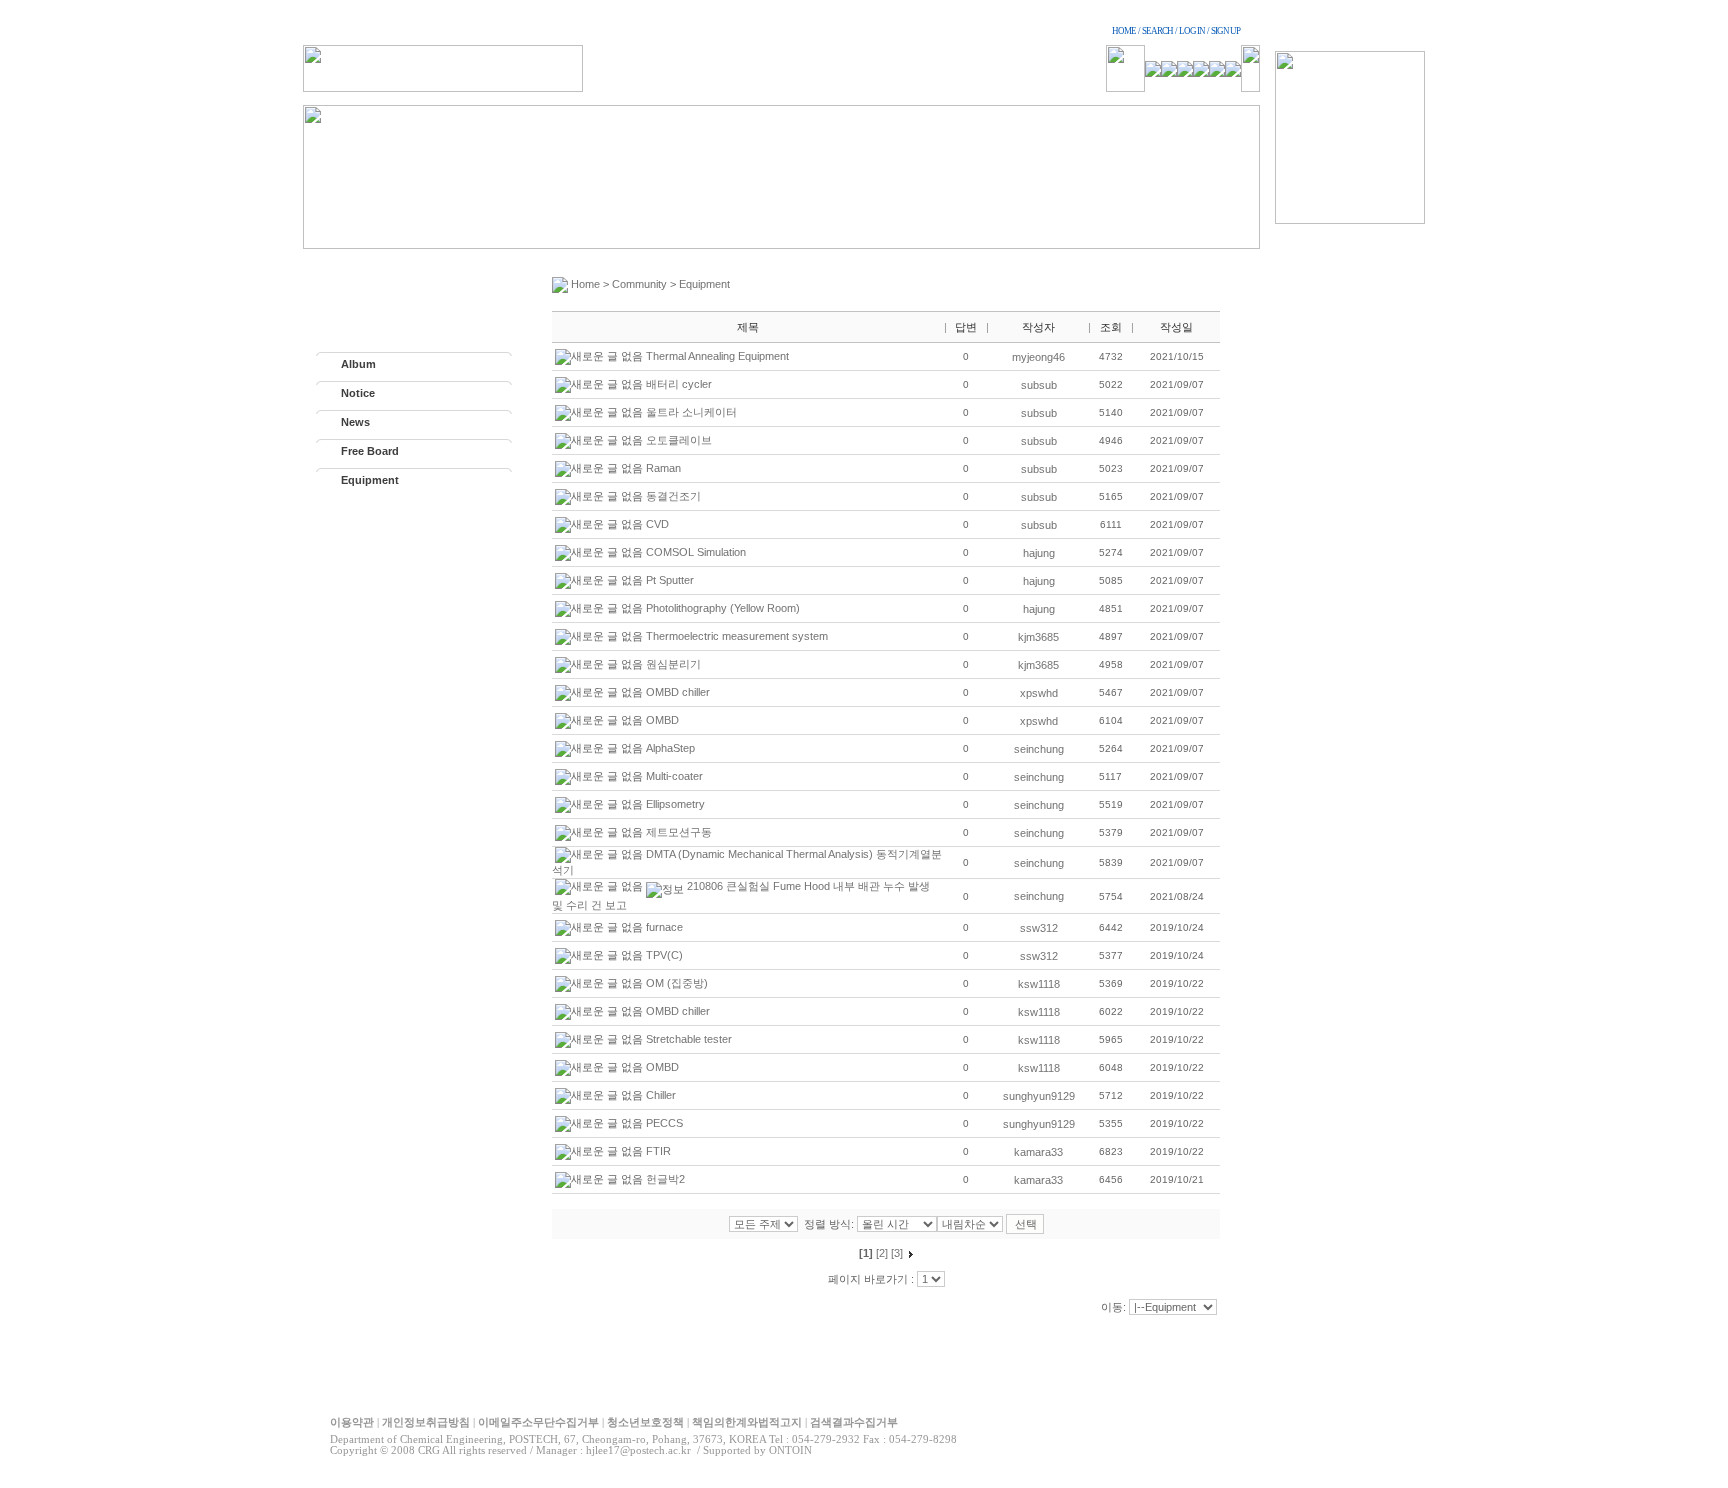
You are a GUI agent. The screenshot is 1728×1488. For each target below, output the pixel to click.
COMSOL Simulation (696, 552)
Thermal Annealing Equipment (717, 356)
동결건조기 (673, 496)
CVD (657, 524)
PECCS (664, 1123)
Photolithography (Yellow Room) (723, 608)
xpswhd (1039, 693)
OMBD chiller (678, 692)
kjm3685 (1038, 637)
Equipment (370, 480)
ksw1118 (1039, 984)
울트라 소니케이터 (691, 412)
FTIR (658, 1151)
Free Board (370, 451)
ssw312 (1039, 928)
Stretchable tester (689, 1039)
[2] (882, 1253)
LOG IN (1192, 31)
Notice (358, 393)
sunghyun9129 (1039, 1096)
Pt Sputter (670, 580)
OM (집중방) (677, 983)
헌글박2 (665, 1179)
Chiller (661, 1095)
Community (639, 284)
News (355, 422)
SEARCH (1157, 31)
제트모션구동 (679, 832)
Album (358, 364)
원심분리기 (673, 664)
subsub (1039, 385)
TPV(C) (664, 955)
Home (585, 284)
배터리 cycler (679, 384)
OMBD (662, 720)
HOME (1124, 31)
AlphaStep (670, 748)
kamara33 (1038, 1152)
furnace (664, 927)
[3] (897, 1253)
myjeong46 (1038, 357)
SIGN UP (1225, 31)
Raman (663, 468)
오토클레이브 (679, 440)
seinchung (1039, 749)
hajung (1039, 553)
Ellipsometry (675, 804)
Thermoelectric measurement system (737, 636)
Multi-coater (674, 776)
